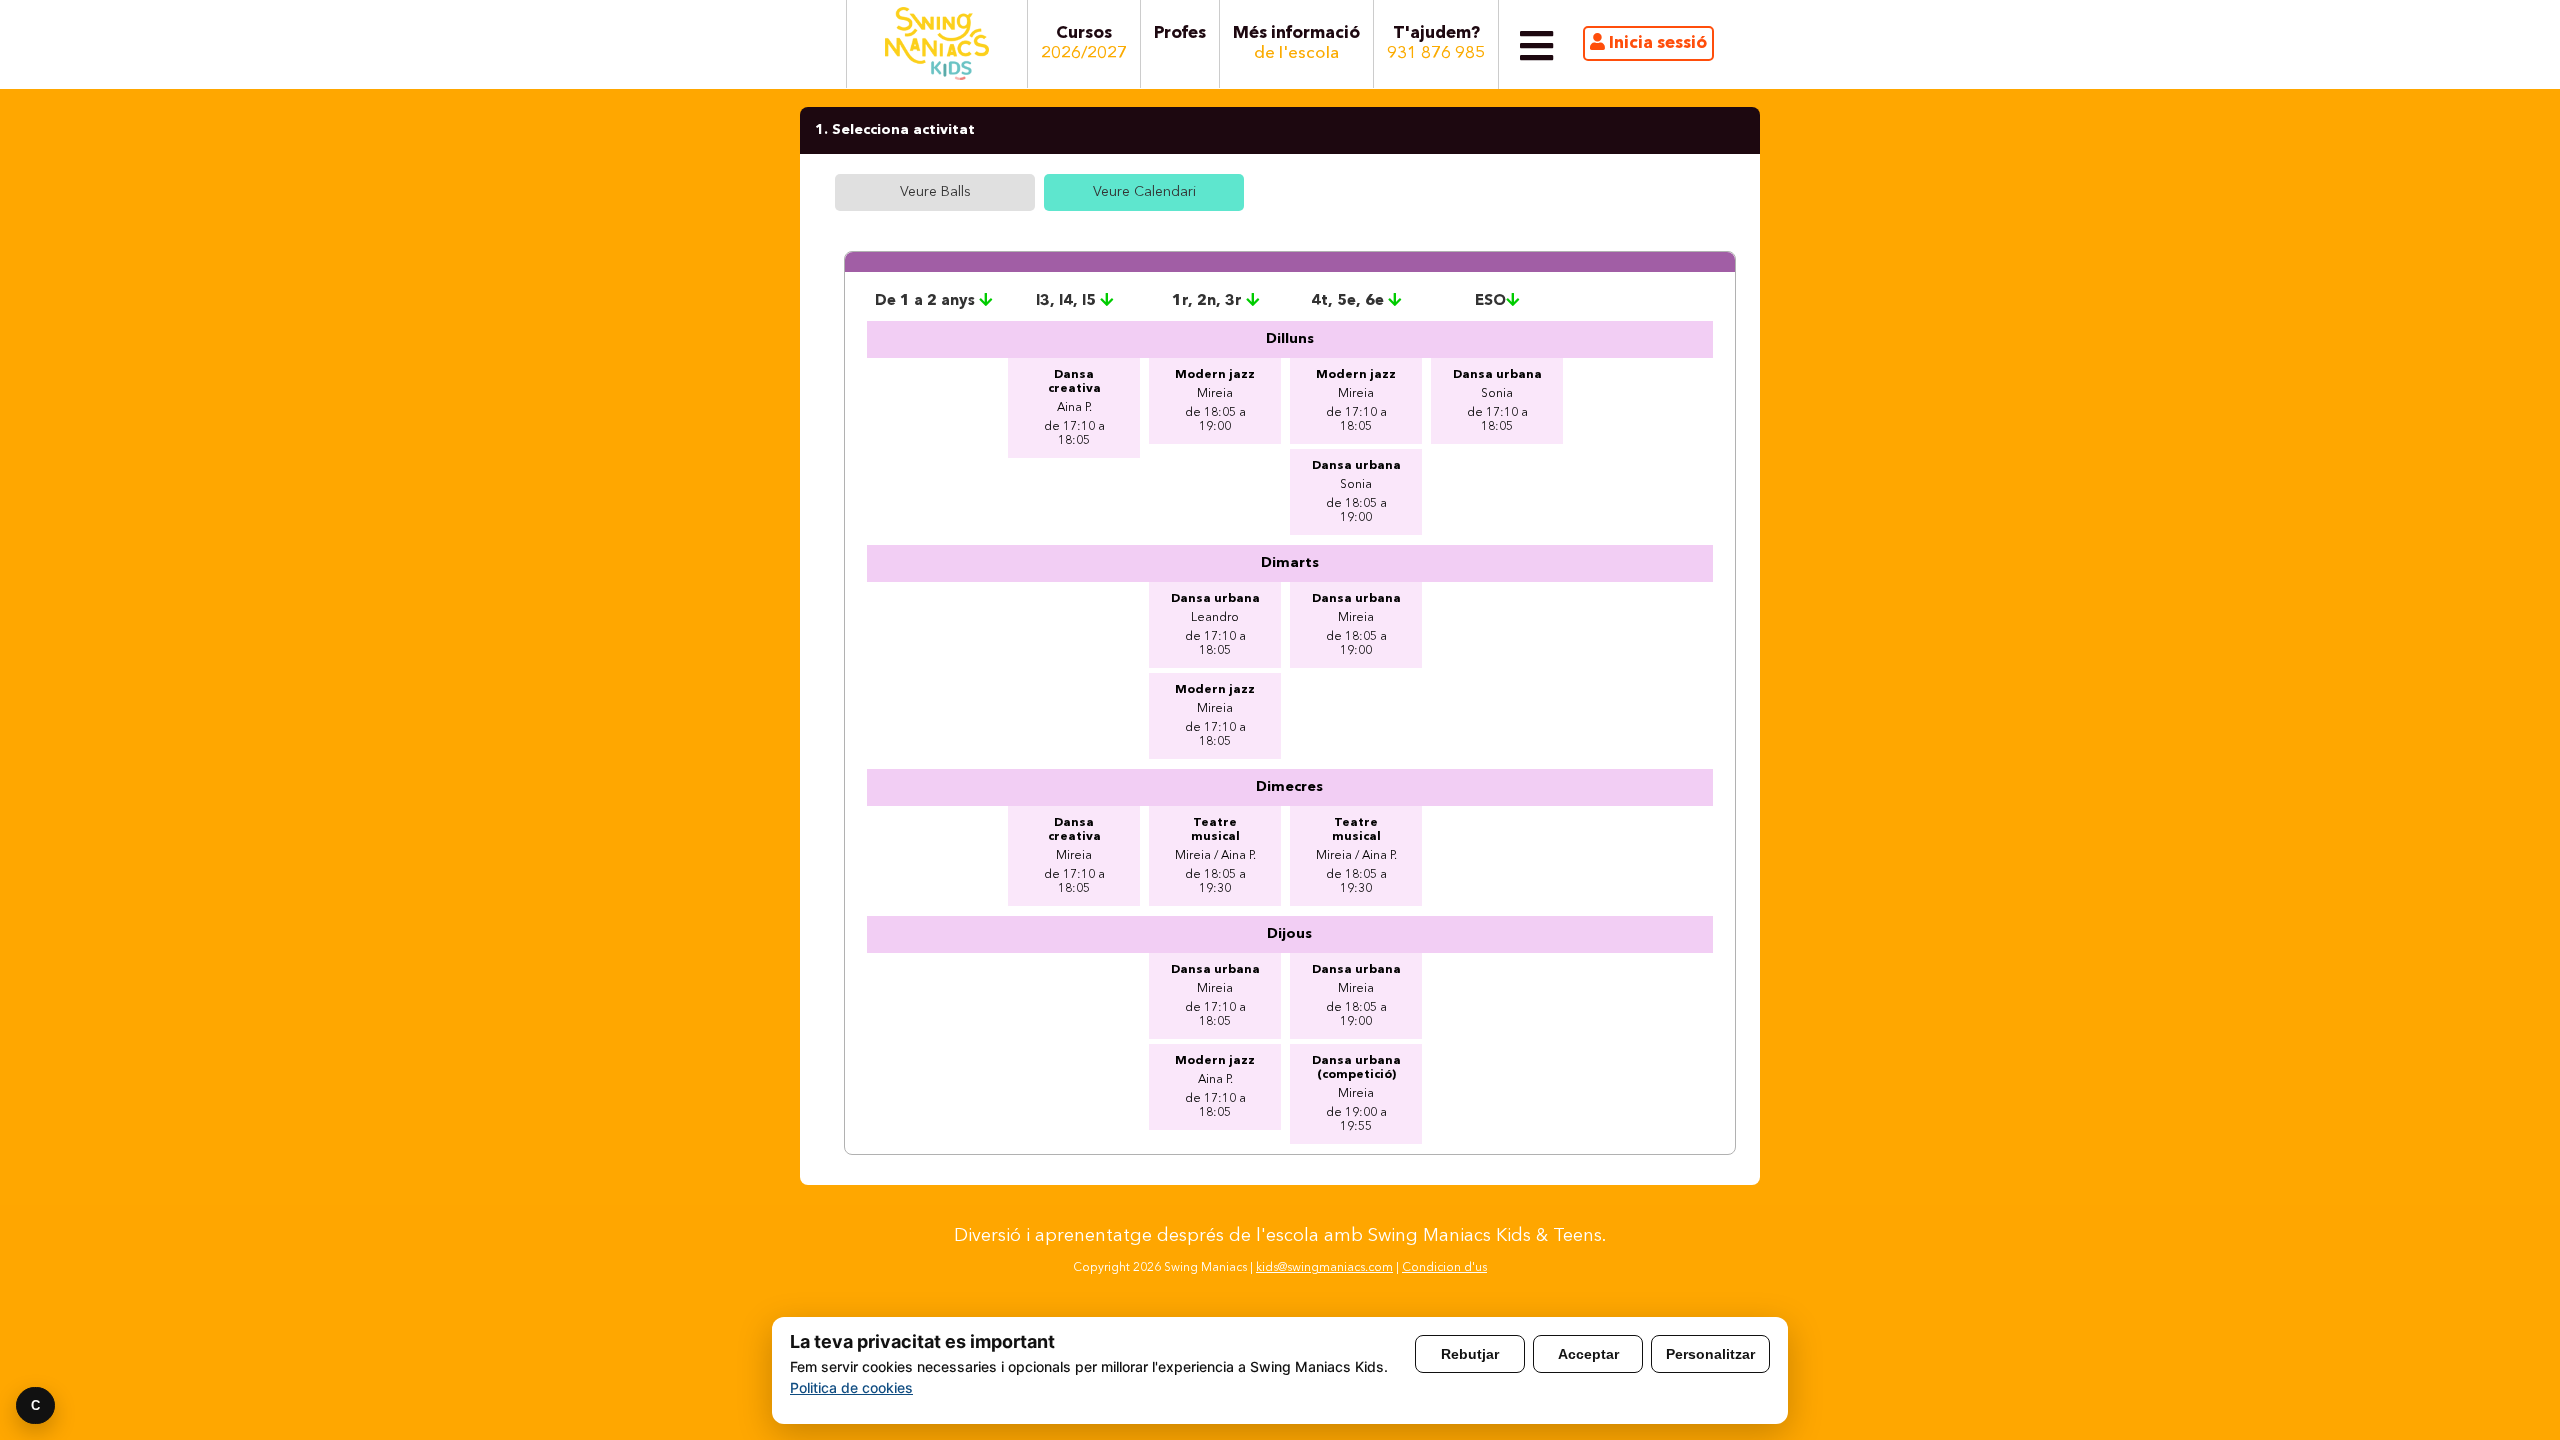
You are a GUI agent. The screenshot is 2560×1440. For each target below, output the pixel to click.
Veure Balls (935, 192)
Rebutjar (1470, 1354)
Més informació (1296, 43)
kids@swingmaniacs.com (1324, 1268)
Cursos (1084, 43)
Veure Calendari (1144, 192)
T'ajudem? (1436, 43)
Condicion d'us (1444, 1268)
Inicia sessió (1656, 43)
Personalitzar (1710, 1354)
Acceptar (1588, 1354)
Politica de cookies (851, 1387)
